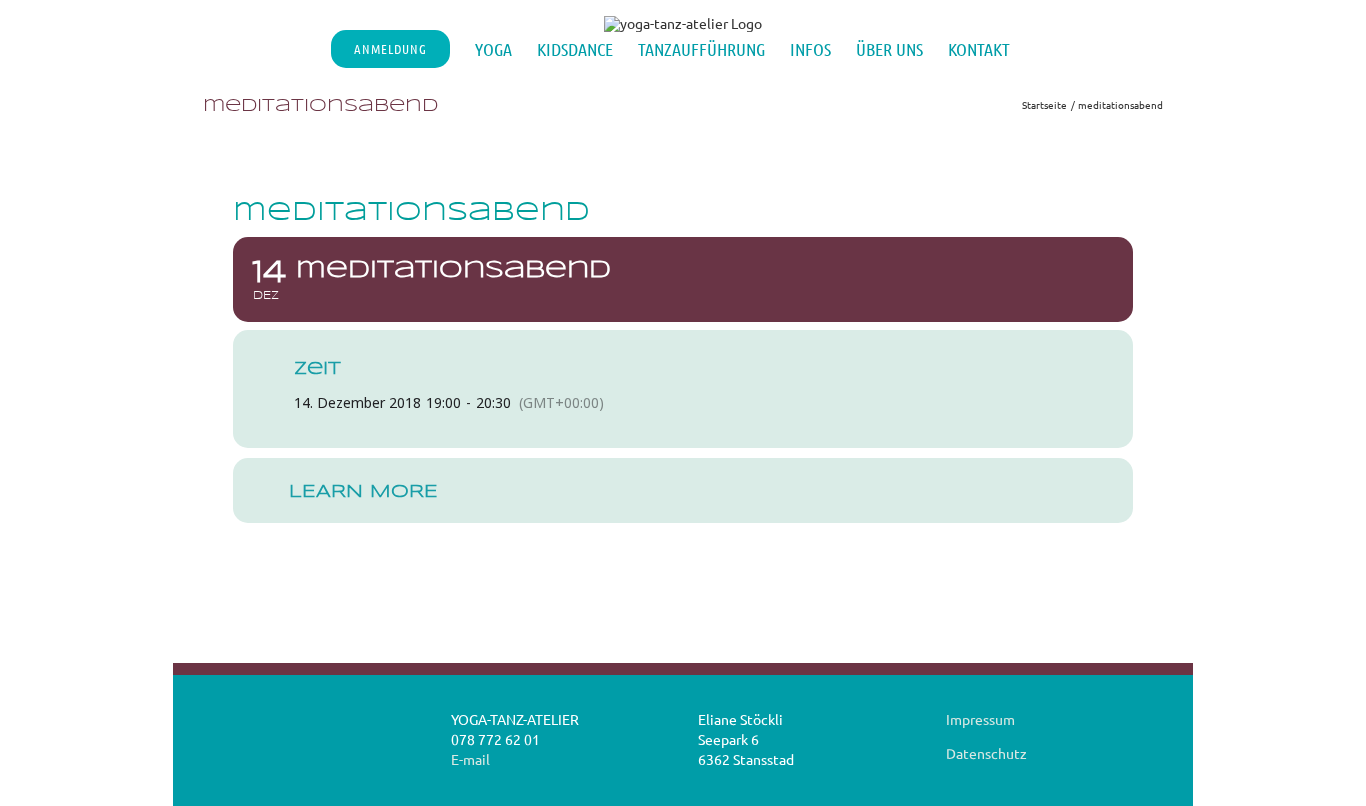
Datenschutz (986, 753)
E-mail (470, 759)
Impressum (980, 719)
